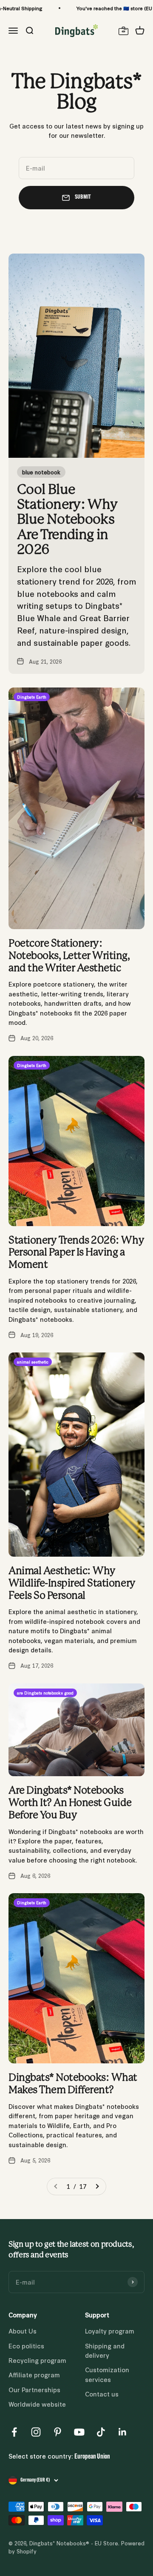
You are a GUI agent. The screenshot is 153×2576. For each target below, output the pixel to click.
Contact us (102, 2394)
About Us (23, 2331)
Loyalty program (110, 2331)
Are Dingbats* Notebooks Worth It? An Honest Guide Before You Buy (70, 1803)
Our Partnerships (34, 2389)
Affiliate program (34, 2375)
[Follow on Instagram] (36, 2432)
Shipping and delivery (105, 2350)
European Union (92, 2457)
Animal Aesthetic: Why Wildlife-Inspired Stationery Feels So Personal (72, 1583)
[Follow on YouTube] (79, 2432)
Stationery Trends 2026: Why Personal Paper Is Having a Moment (76, 1253)
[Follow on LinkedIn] (123, 2432)
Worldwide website (37, 2404)
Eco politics (26, 2346)
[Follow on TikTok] (101, 2432)
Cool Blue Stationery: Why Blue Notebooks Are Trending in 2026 (67, 520)
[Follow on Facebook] (14, 2432)
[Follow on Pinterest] (58, 2432)
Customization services (107, 2374)
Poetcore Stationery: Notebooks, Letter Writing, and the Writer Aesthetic (69, 956)
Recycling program (37, 2360)
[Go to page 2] (97, 2186)
